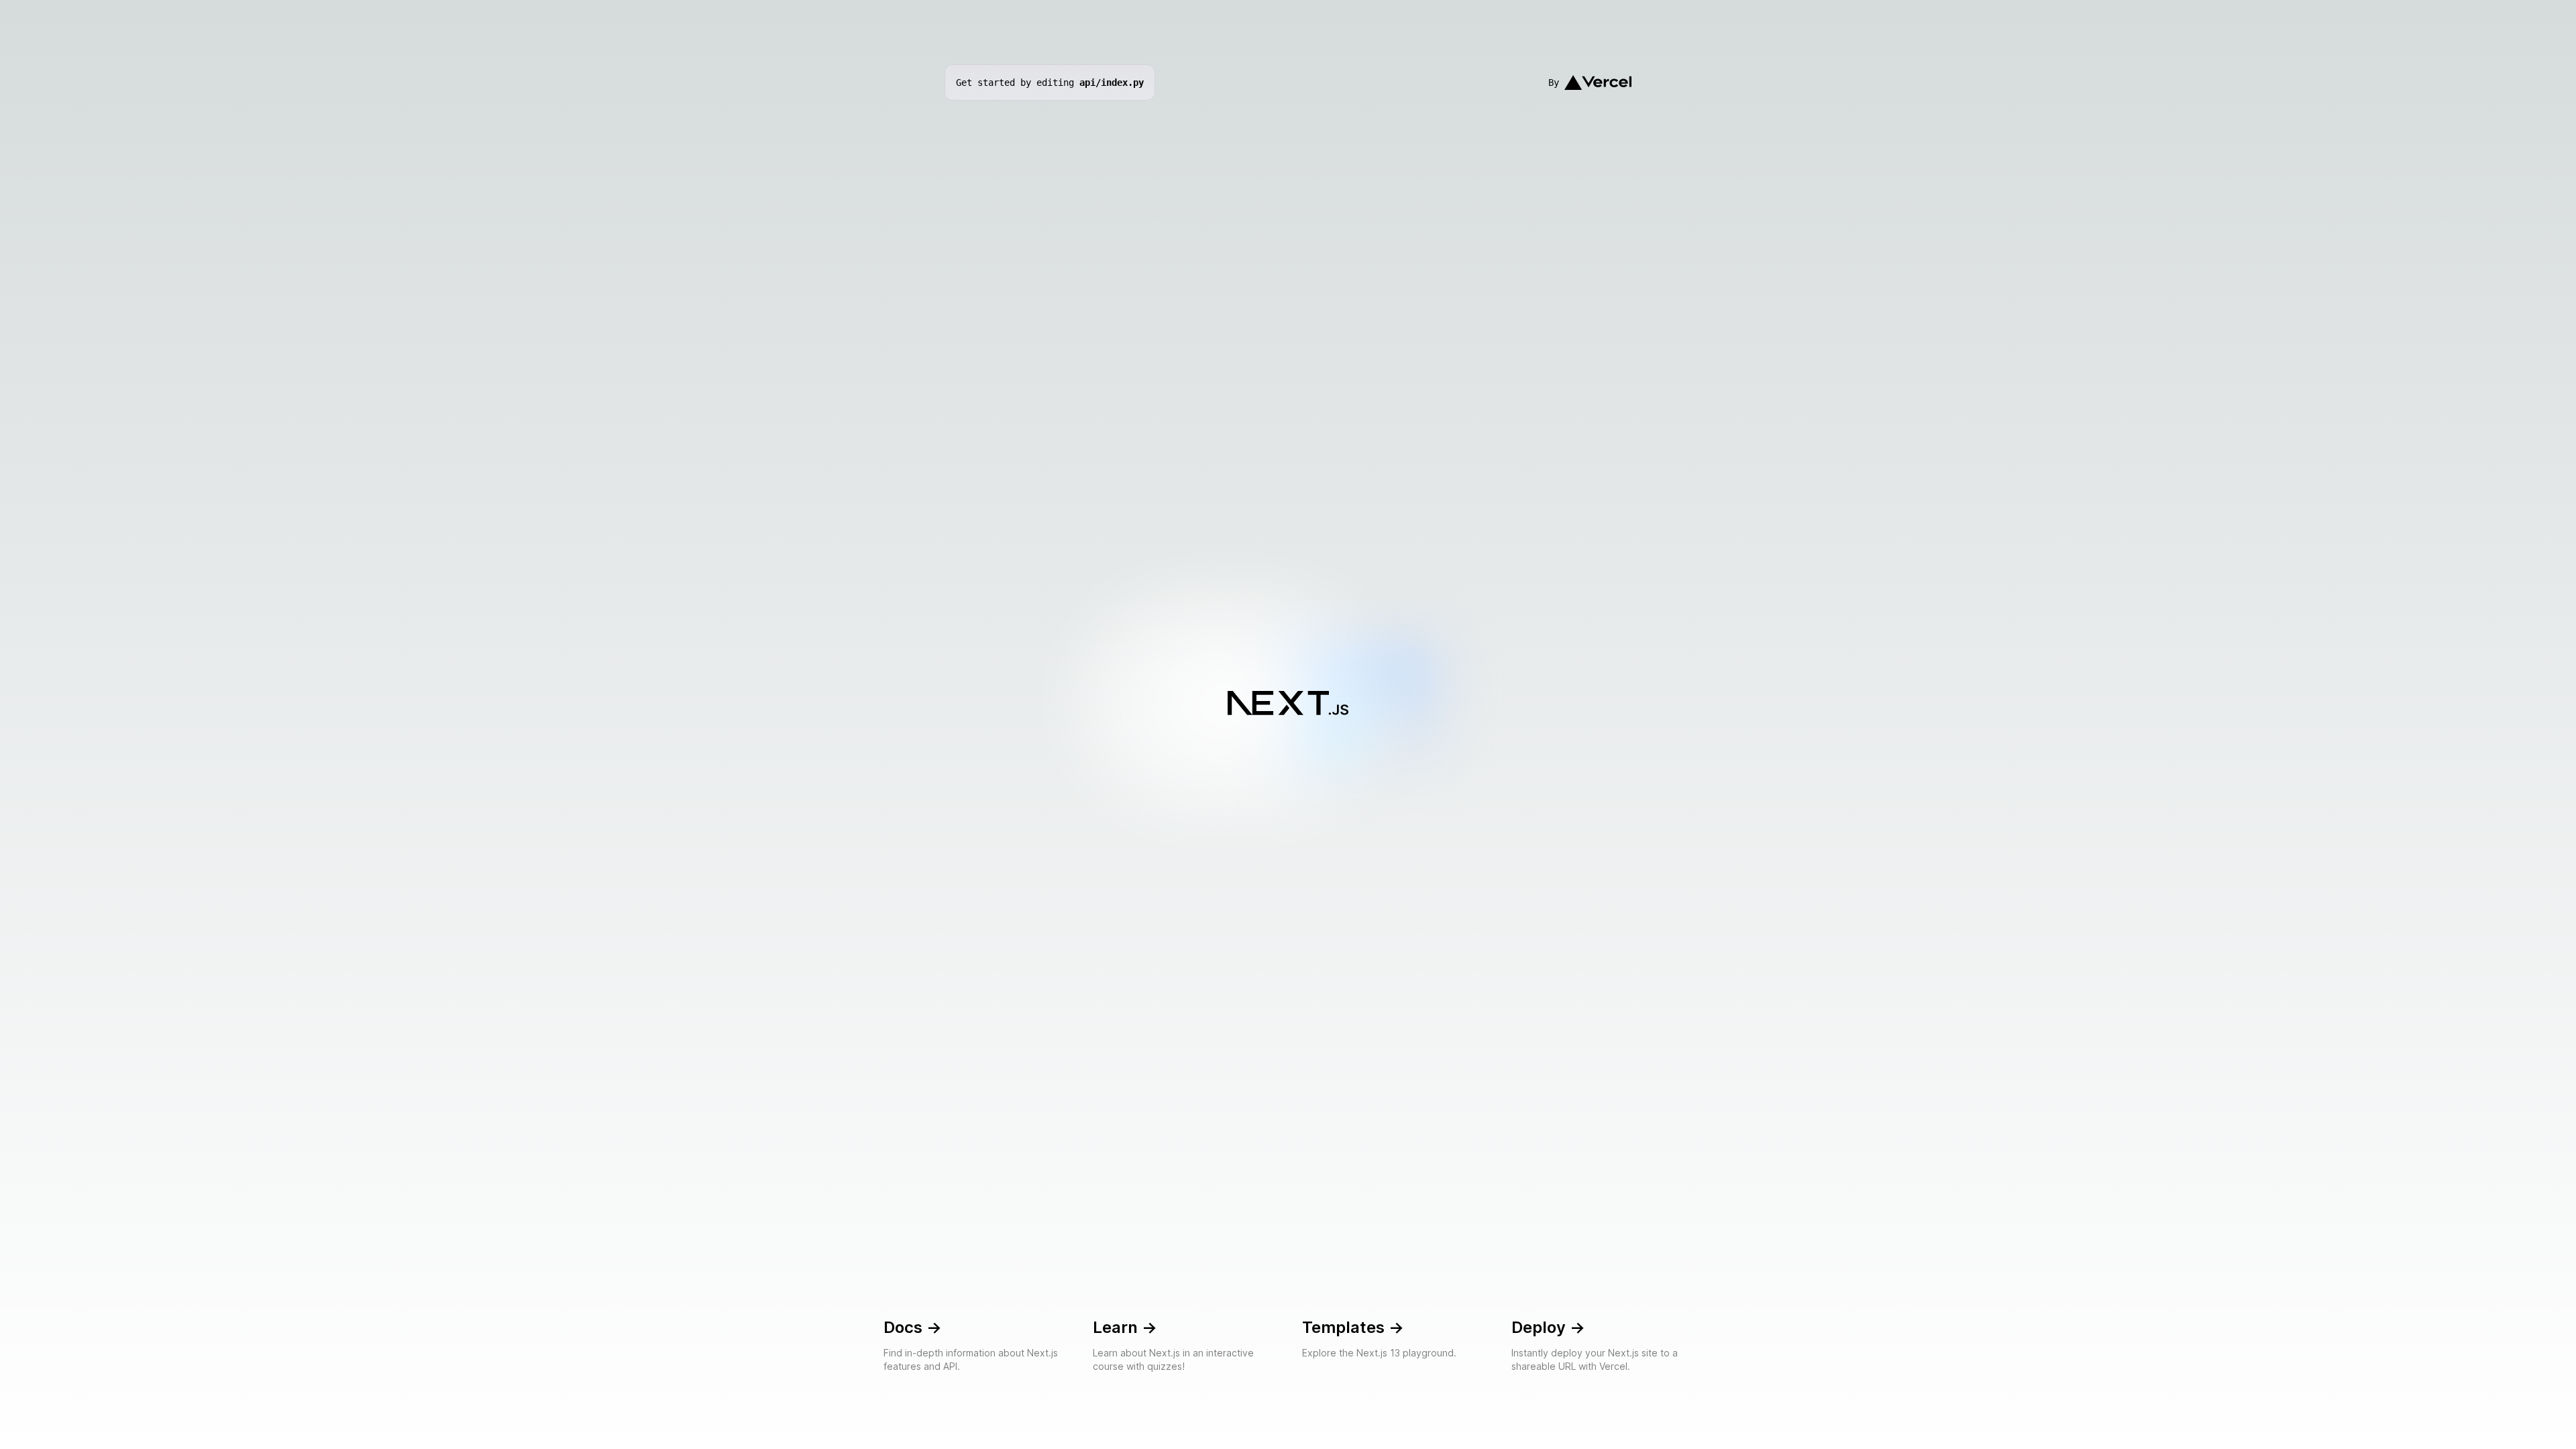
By (1554, 83)
